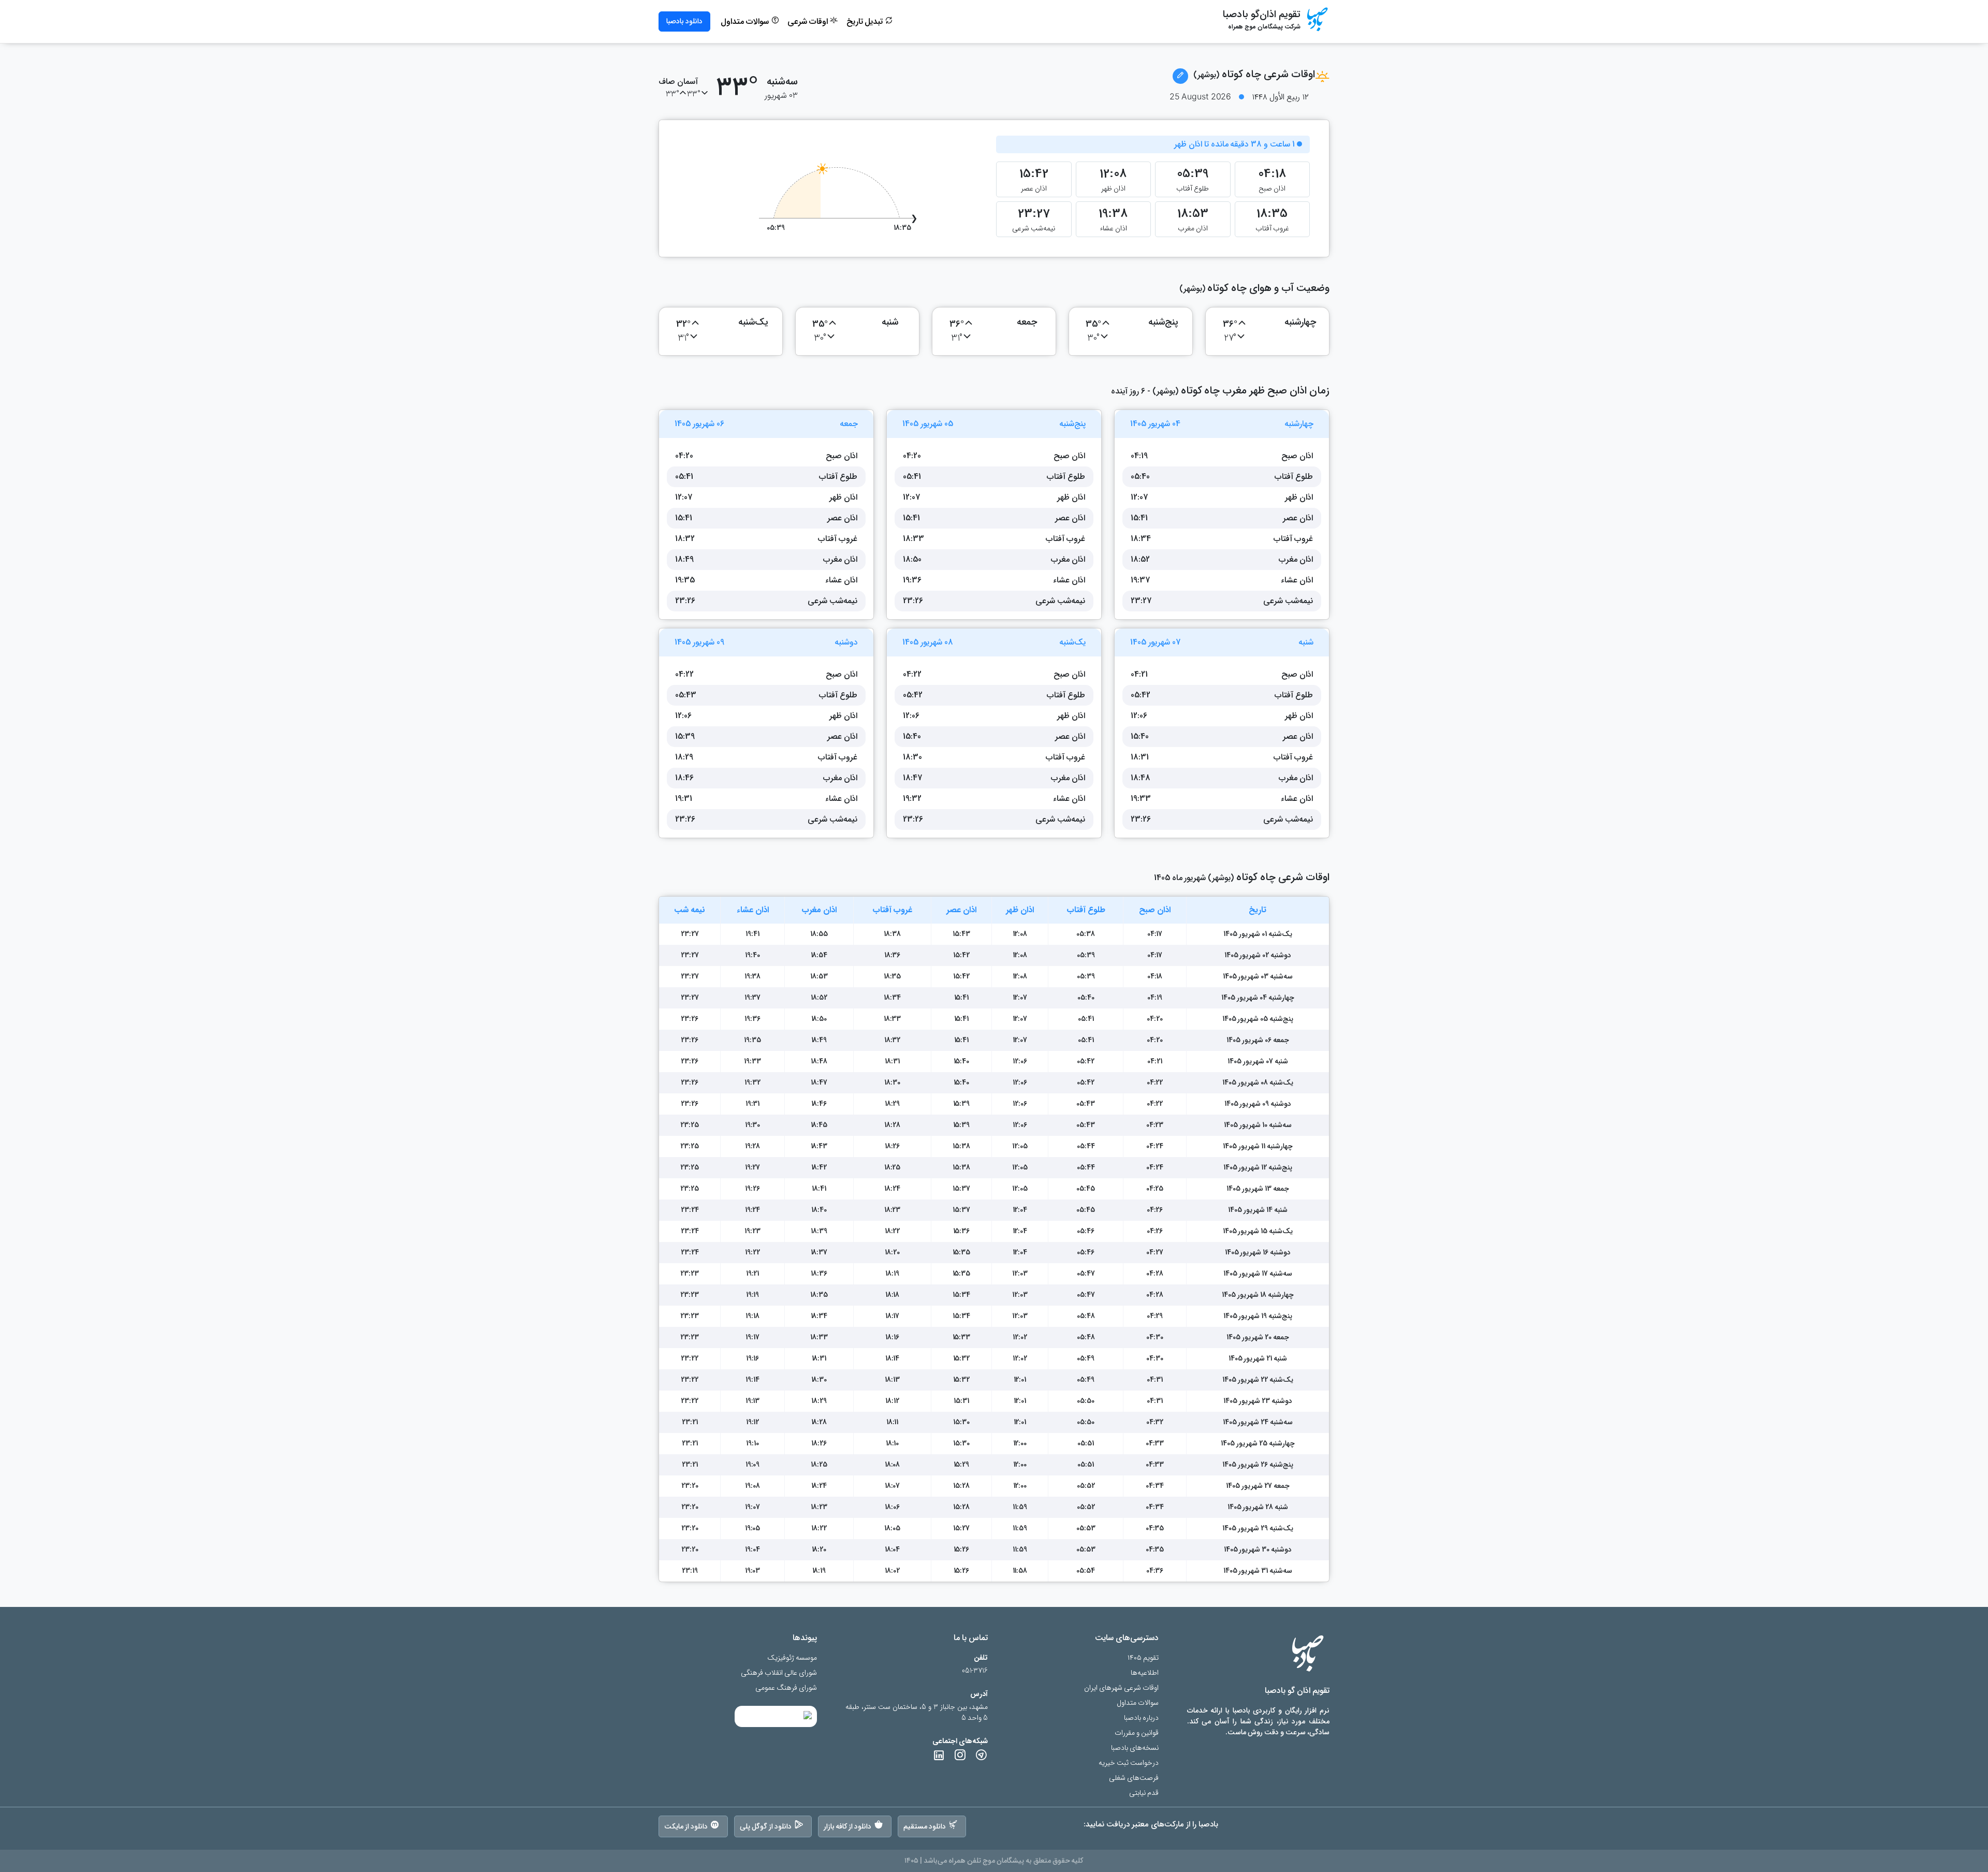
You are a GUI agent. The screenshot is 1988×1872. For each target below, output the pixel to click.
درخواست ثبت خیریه (1129, 1763)
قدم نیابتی (1144, 1793)
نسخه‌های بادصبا (1135, 1748)
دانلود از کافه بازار (848, 1826)
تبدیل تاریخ (866, 22)
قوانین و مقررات (1137, 1733)
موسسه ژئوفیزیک (792, 1658)
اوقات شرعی (809, 22)
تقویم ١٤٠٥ (1143, 1658)
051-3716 (975, 1671)
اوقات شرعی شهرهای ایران (1121, 1688)
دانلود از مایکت (686, 1826)
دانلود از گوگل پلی (766, 1826)
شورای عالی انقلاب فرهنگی (779, 1673)
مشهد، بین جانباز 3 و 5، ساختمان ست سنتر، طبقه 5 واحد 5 (917, 1713)
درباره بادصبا (1141, 1718)
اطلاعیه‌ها (1145, 1673)
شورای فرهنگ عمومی (786, 1688)
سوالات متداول (746, 22)
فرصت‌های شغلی (1134, 1778)
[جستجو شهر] (1180, 76)
